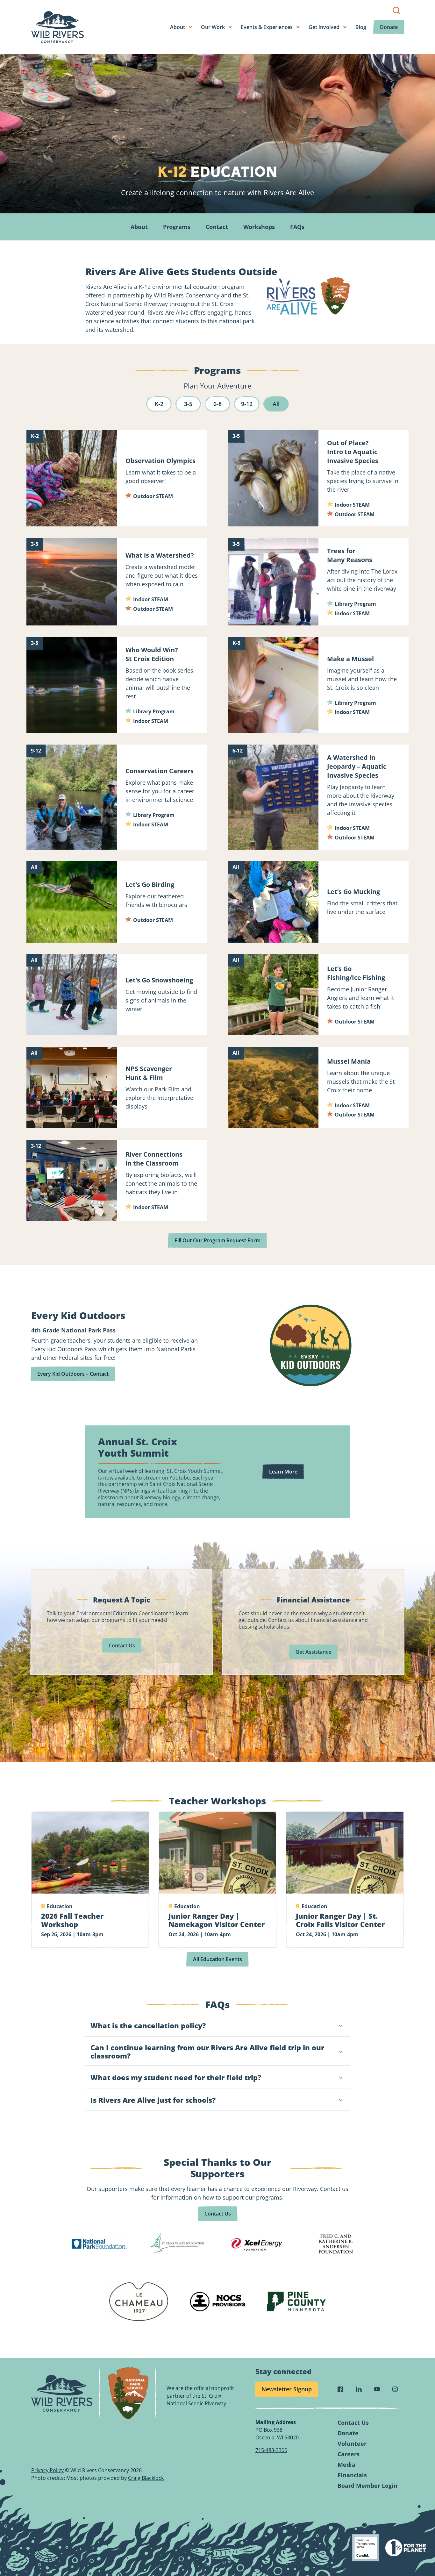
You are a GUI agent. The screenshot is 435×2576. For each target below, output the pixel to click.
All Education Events (217, 1959)
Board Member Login (367, 2486)
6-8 (217, 404)
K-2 (159, 404)
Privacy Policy (47, 2470)
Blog (361, 27)
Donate (389, 27)
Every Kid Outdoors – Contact (73, 1374)
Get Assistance (313, 1652)
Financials (352, 2475)
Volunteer (352, 2444)
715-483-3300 (271, 2450)
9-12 (247, 404)
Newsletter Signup (287, 2389)
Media (346, 2465)
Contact (217, 227)
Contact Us (122, 1645)
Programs (177, 227)
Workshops (259, 227)
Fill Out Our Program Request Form (217, 1240)
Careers (349, 2454)
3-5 (188, 404)
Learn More (283, 1472)
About (139, 227)
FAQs (297, 227)
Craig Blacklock (146, 2478)
